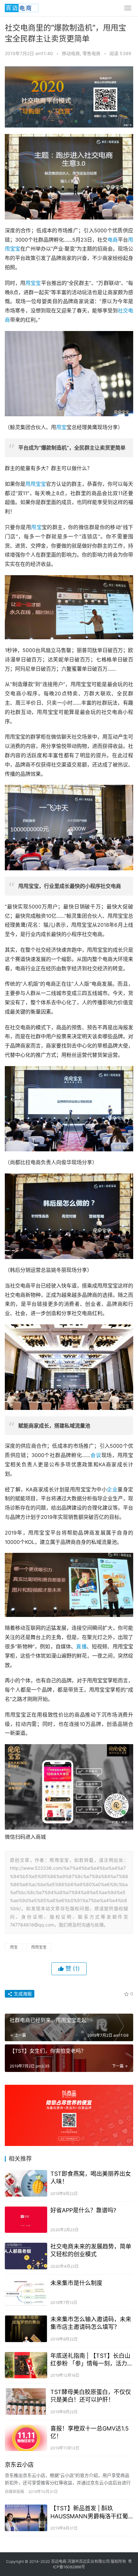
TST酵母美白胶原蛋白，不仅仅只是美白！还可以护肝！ (91, 2396)
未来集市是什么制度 (76, 2283)
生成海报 (22, 1994)
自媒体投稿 (14, 2492)
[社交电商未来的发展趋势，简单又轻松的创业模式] (26, 2256)
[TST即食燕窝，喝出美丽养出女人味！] (26, 2183)
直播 (81, 1646)
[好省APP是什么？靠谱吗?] (26, 2220)
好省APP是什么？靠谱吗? (83, 2210)
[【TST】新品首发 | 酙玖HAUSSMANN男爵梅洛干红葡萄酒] (26, 2518)
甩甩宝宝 (36, 484)
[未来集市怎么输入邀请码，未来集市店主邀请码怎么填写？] (26, 2329)
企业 (112, 1489)
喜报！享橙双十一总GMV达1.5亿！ (90, 2432)
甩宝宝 (33, 283)
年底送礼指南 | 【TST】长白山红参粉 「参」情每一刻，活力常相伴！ (92, 2360)
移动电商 (71, 53)
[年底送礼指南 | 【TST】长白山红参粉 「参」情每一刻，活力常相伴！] (26, 2365)
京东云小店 (19, 2465)
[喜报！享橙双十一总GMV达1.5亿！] (26, 2438)
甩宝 (61, 427)
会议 (96, 1455)
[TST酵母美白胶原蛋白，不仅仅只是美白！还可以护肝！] (26, 2402)
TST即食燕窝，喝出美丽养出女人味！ (91, 2178)
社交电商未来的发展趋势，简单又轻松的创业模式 (91, 2250)
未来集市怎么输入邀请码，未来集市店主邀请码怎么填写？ (91, 2323)
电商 (113, 240)
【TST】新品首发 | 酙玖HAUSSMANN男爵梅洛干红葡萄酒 (89, 2512)
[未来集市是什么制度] (26, 2293)
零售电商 (91, 53)
